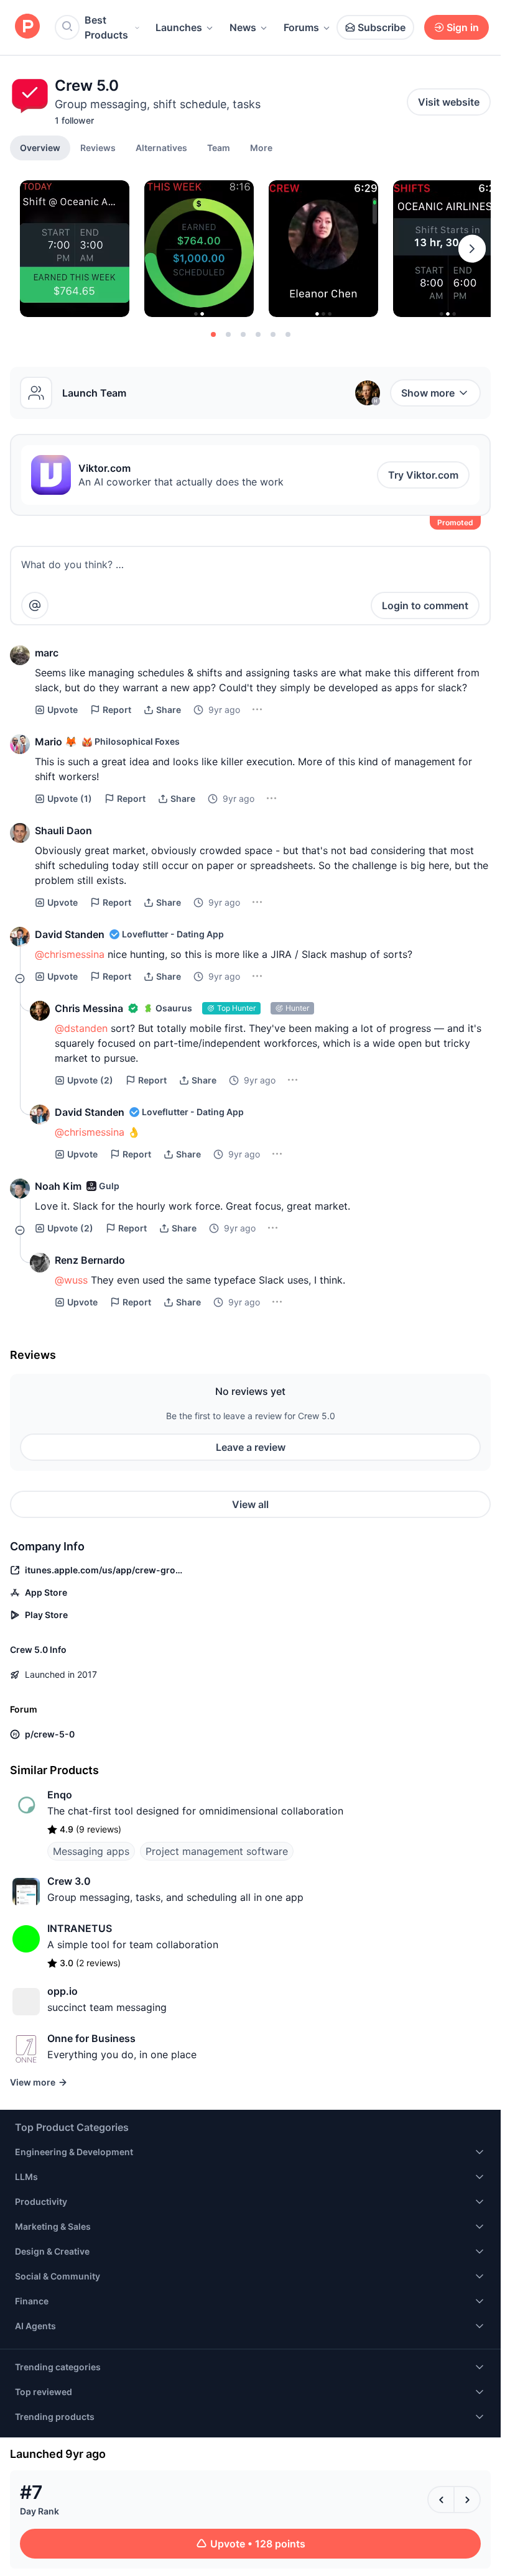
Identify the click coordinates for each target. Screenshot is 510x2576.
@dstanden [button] (81, 1028)
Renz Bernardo (90, 1260)
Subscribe (382, 27)
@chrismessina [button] (70, 954)
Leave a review (251, 1447)
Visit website (449, 102)
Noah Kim (58, 1186)
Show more (428, 393)
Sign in (463, 27)
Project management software (217, 1851)
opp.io (63, 1991)
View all (250, 1504)
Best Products (106, 27)
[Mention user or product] (35, 605)
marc (47, 653)
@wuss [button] (71, 1280)
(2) (90, 1080)
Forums (301, 27)
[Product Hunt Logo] (27, 27)
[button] (261, 147)
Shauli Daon (63, 830)
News (243, 27)
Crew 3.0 (69, 1881)
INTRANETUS (80, 1928)
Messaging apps (91, 1851)
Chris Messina (89, 1008)
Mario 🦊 (56, 742)
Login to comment (425, 605)
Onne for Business (91, 2038)
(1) (70, 798)
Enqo (60, 1795)
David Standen (70, 934)
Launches (179, 27)
